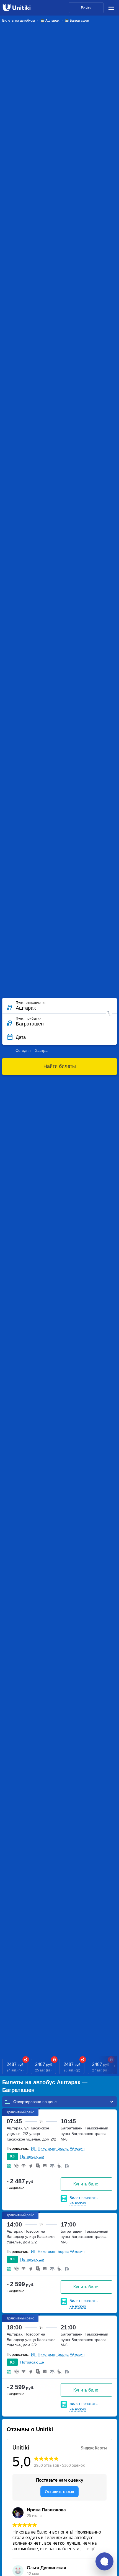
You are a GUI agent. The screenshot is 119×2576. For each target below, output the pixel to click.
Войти (86, 8)
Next (115, 2067)
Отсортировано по (31, 2102)
